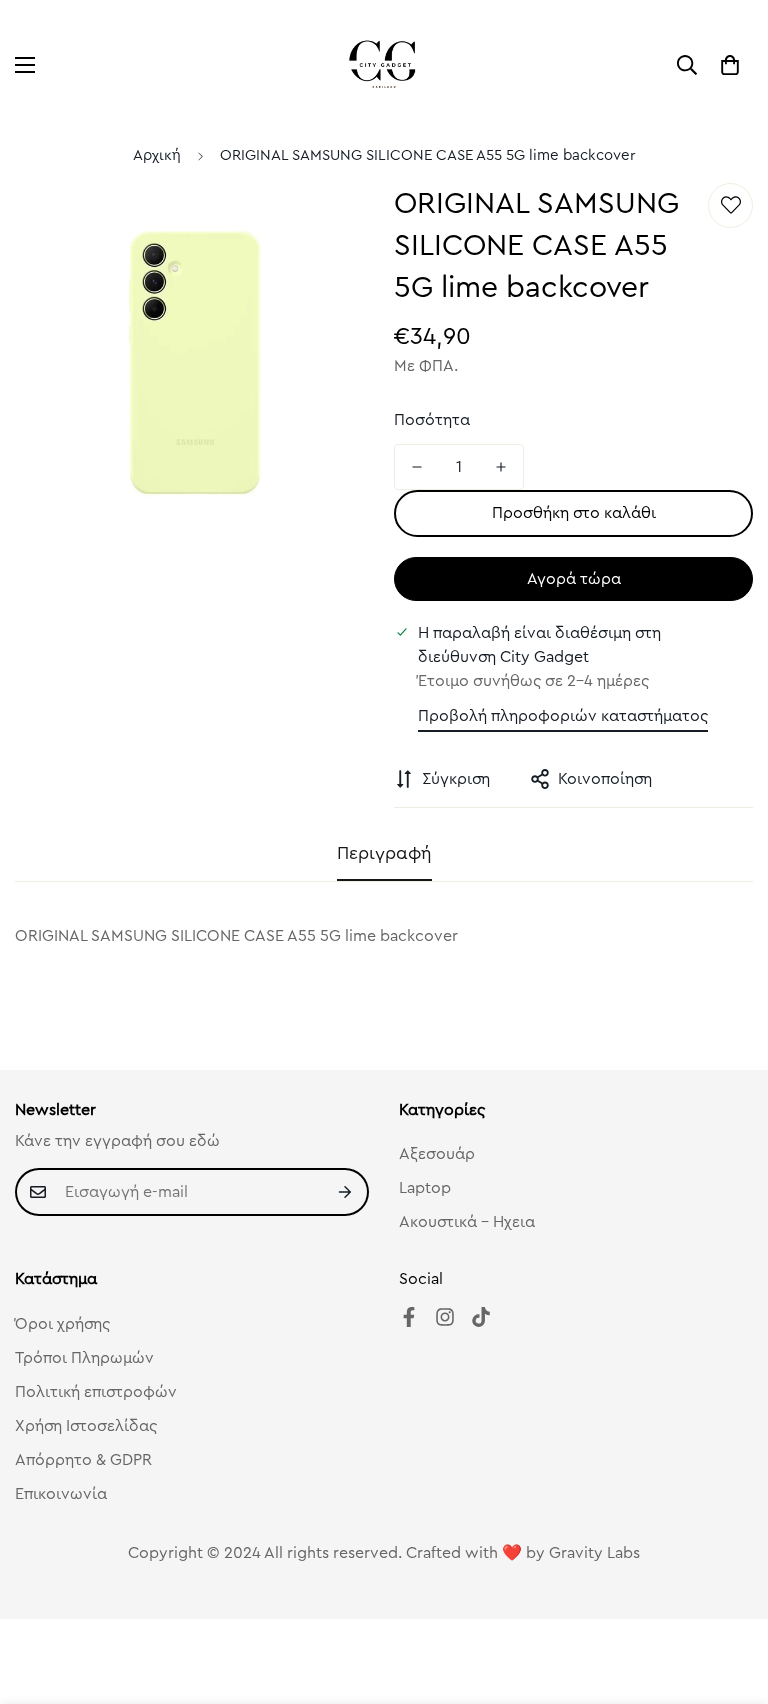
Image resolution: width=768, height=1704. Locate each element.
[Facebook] (409, 1317)
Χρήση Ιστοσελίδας (86, 1426)
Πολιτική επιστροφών (96, 1392)
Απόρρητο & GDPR (83, 1460)
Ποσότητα (432, 420)
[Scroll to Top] (729, 1595)
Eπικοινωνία (61, 1494)
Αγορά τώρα (574, 579)
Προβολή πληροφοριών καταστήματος (563, 716)
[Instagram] (445, 1317)
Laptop (425, 1188)
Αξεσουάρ (437, 1154)
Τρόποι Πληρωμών (84, 1358)
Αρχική (157, 155)
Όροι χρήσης (62, 1324)
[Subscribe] (346, 1192)
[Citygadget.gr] (384, 65)
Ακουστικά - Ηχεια (467, 1222)
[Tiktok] (481, 1317)
